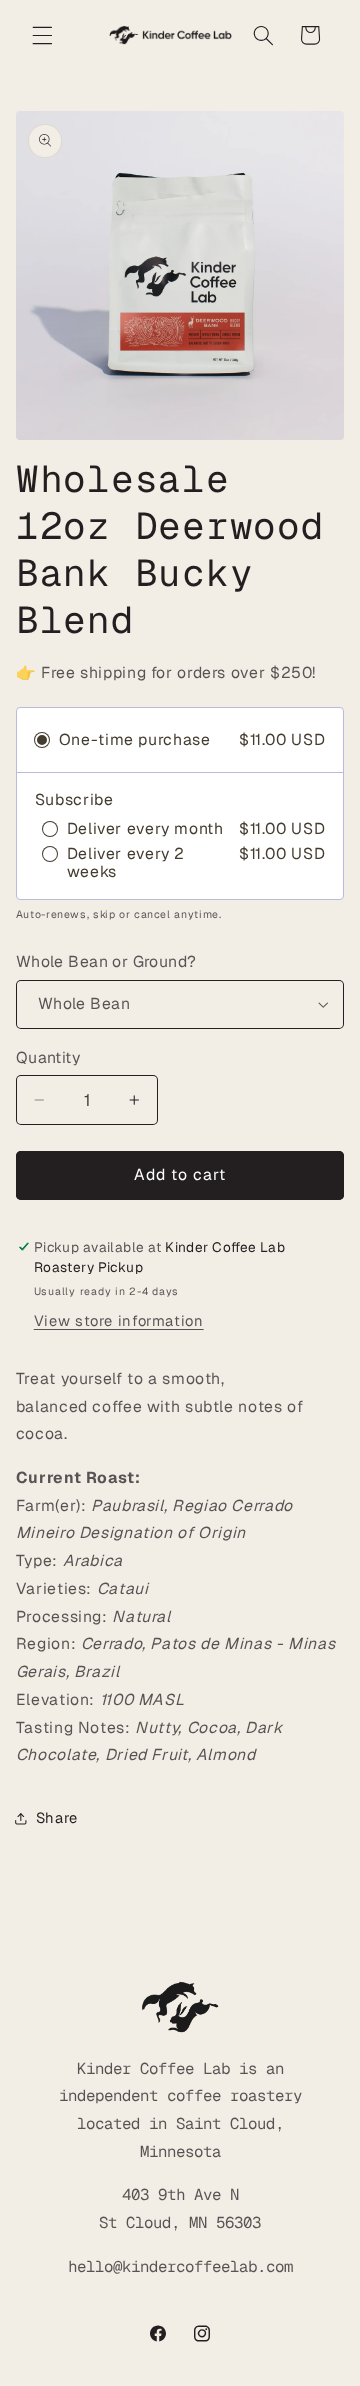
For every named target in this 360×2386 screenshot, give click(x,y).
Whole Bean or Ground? (106, 961)
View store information (119, 1320)
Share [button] (57, 1817)
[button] (42, 35)
